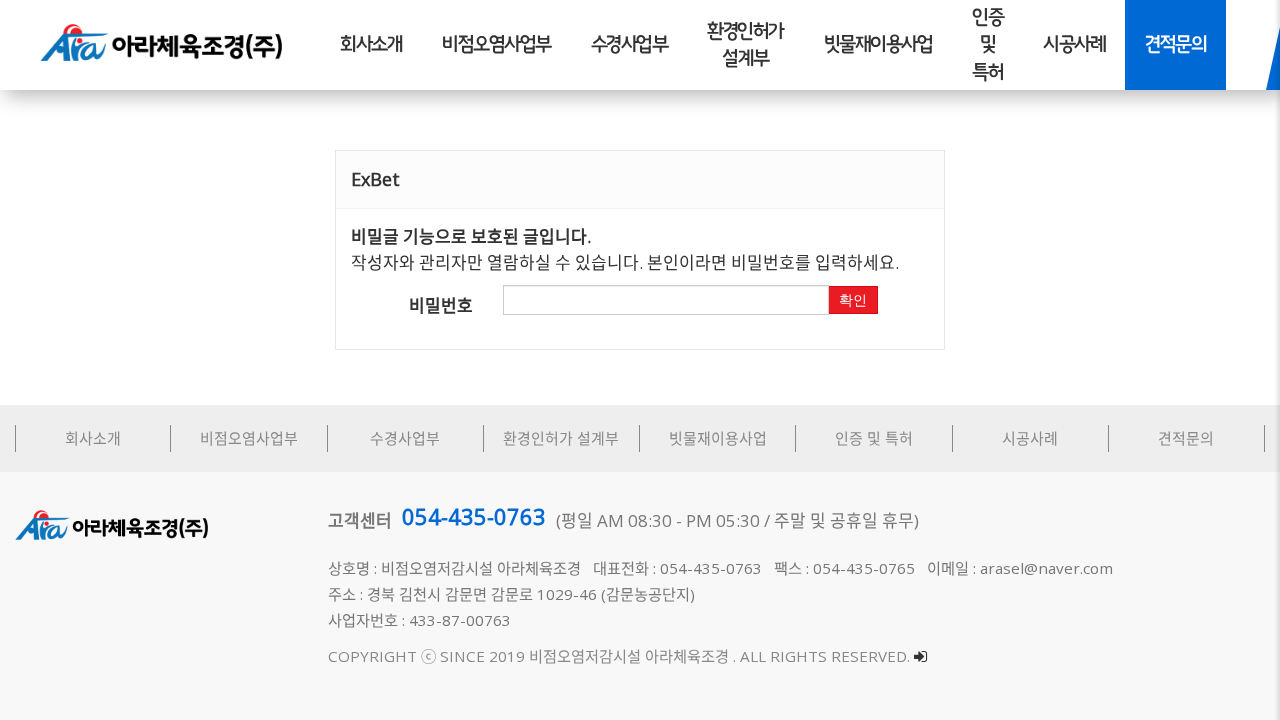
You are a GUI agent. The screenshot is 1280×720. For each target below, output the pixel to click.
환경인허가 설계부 (745, 45)
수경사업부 (629, 44)
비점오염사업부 (496, 44)
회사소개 (371, 44)
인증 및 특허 (987, 44)
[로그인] (920, 656)
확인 (853, 300)
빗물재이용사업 (878, 44)
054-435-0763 (474, 516)
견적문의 (1175, 44)
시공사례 (1074, 44)
